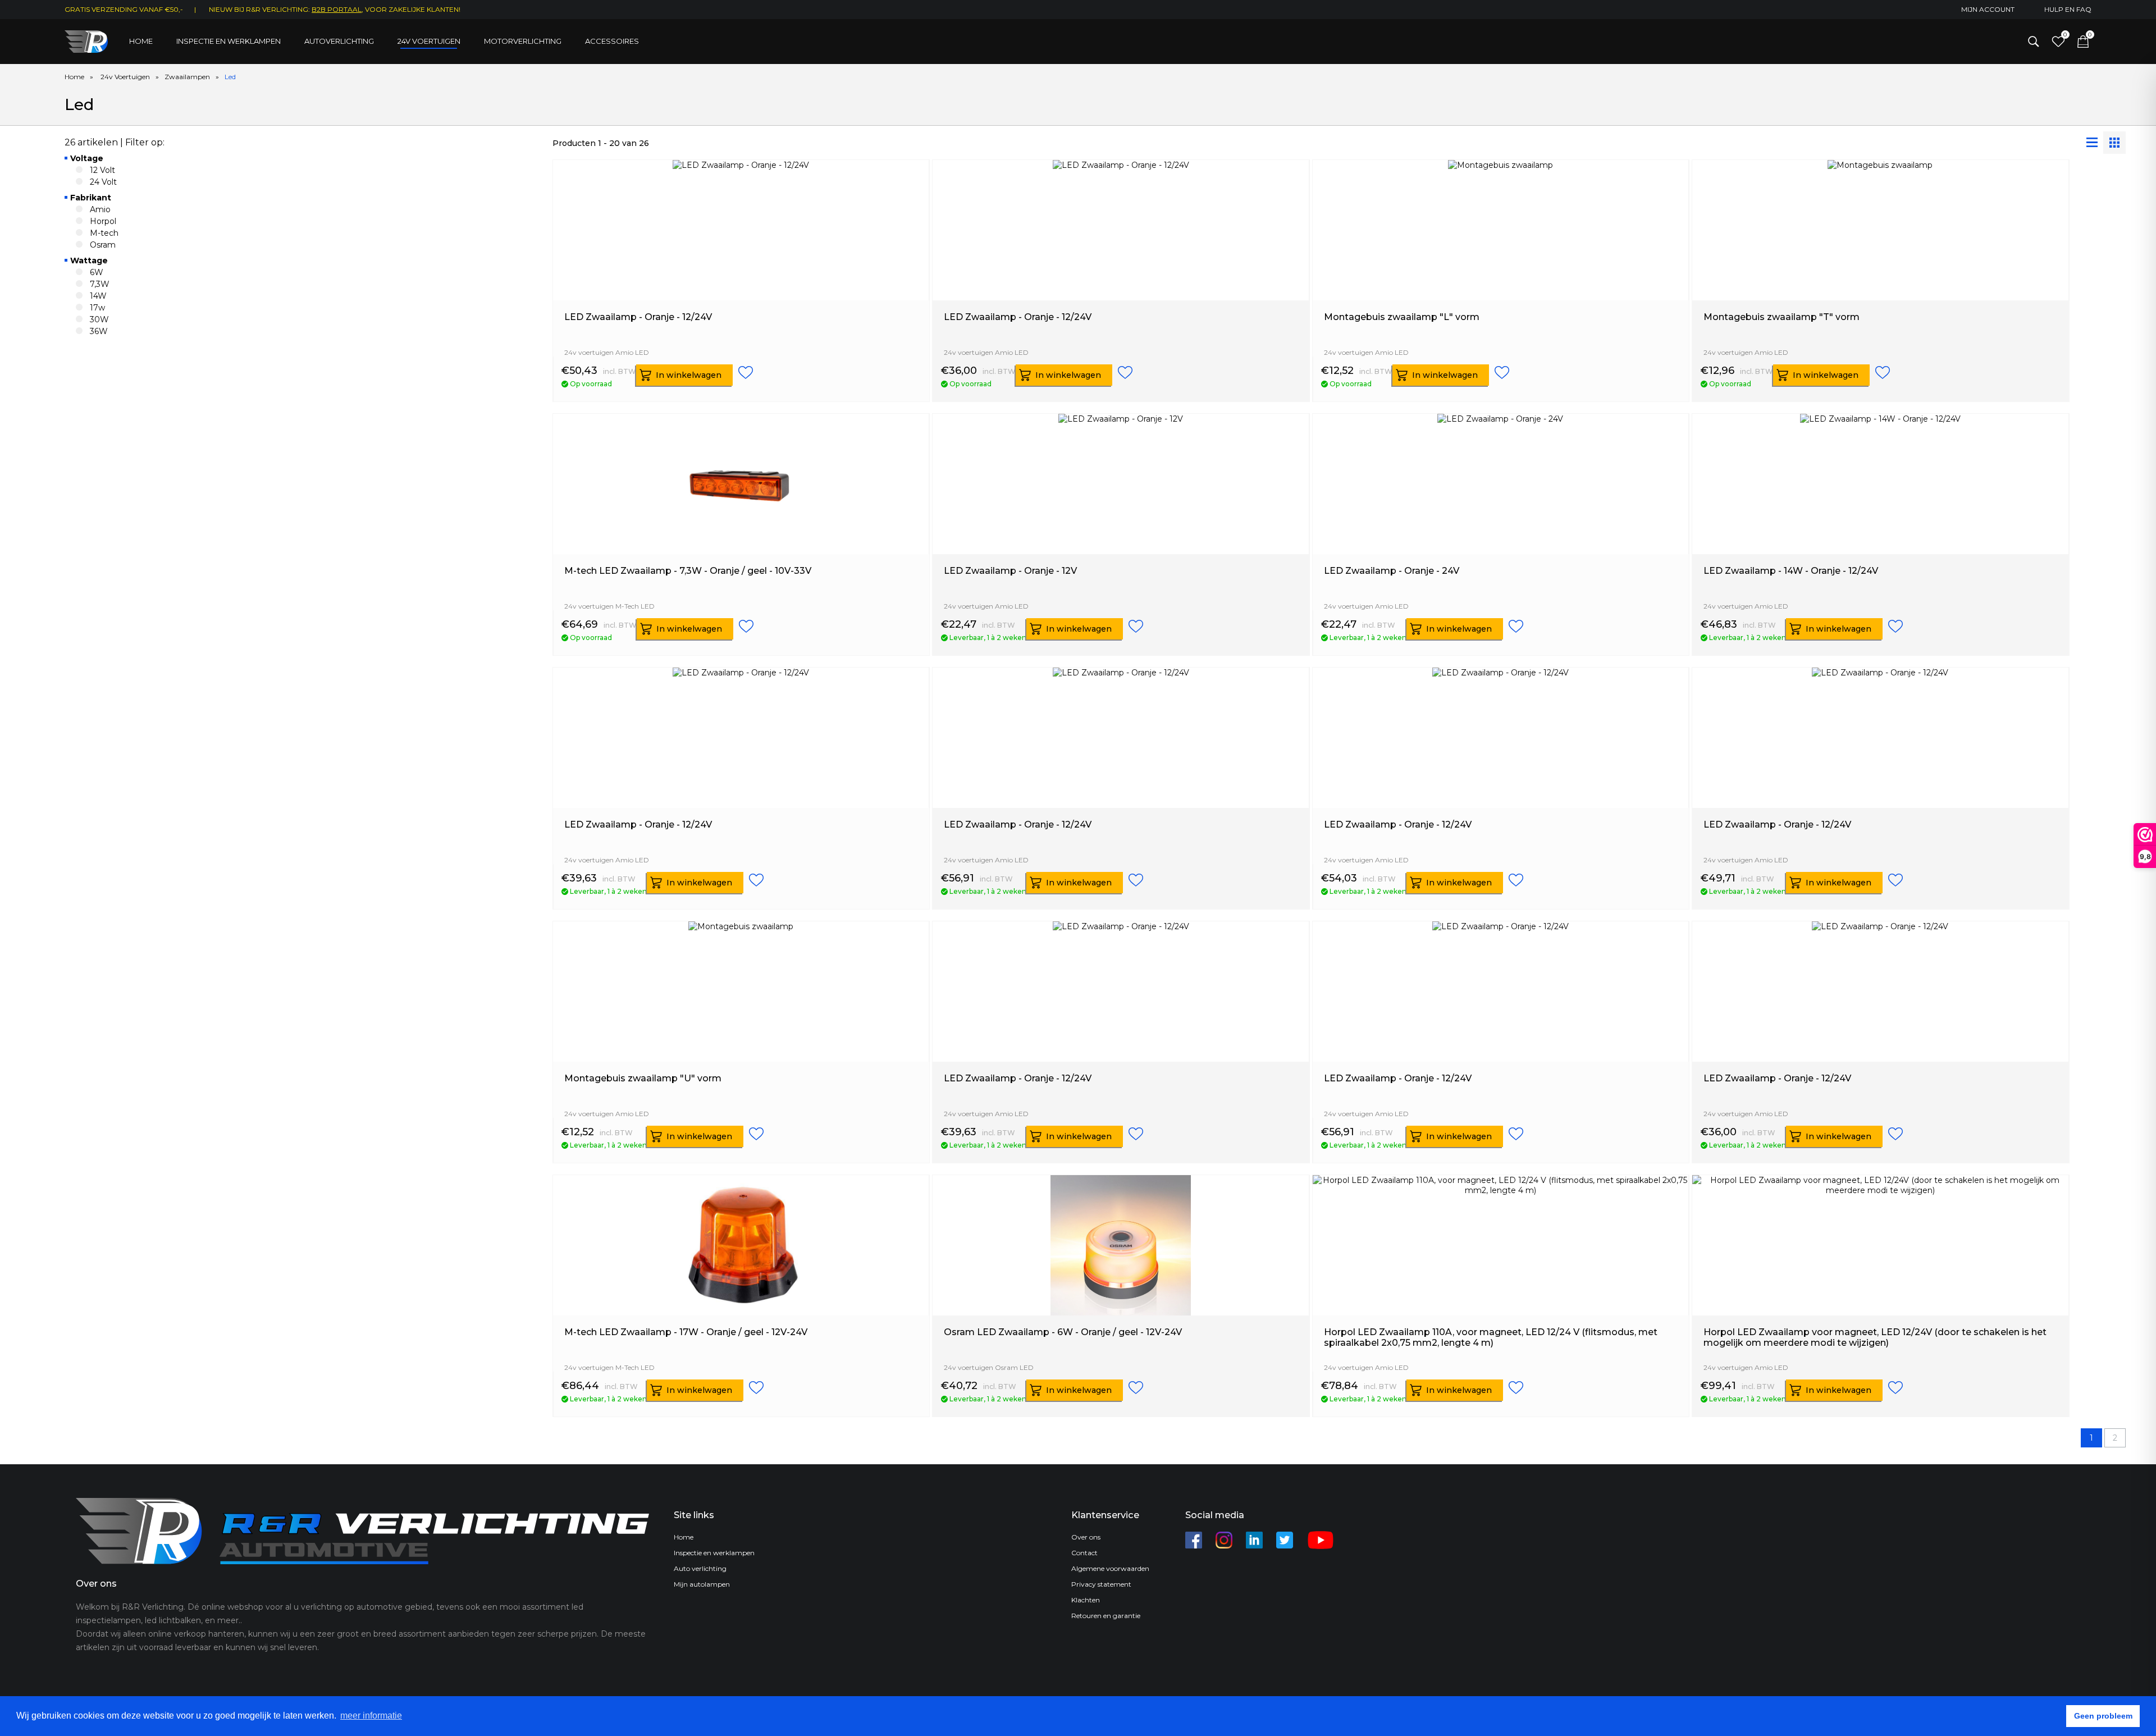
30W (99, 319)
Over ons (1086, 1537)
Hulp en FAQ (2068, 9)
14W (98, 296)
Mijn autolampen (702, 1584)
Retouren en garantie (1106, 1616)
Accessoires (612, 41)
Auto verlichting (700, 1568)
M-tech (104, 233)
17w (97, 308)
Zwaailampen (187, 77)
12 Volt (102, 170)
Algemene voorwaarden (1110, 1568)
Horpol (103, 221)
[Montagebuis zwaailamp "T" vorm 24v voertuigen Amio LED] (1880, 305)
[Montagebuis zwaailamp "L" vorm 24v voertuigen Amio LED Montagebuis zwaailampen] (1501, 305)
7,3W (100, 284)
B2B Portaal (337, 9)
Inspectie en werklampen (229, 41)
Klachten (1086, 1600)
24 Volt (103, 182)
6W (97, 272)
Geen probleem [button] (2103, 1716)
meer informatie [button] (371, 1716)
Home (141, 41)
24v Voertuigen (125, 77)
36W (99, 331)
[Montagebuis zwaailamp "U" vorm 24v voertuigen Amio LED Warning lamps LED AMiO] (741, 1067)
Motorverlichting (523, 41)
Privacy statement (1101, 1584)
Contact (1084, 1553)
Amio (100, 209)
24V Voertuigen (429, 41)
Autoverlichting (339, 41)
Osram (103, 245)
